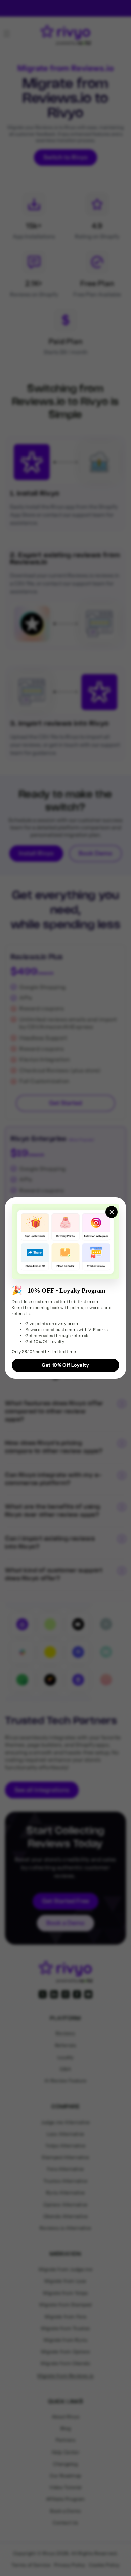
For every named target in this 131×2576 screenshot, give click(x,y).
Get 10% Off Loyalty (65, 1365)
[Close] (112, 1212)
